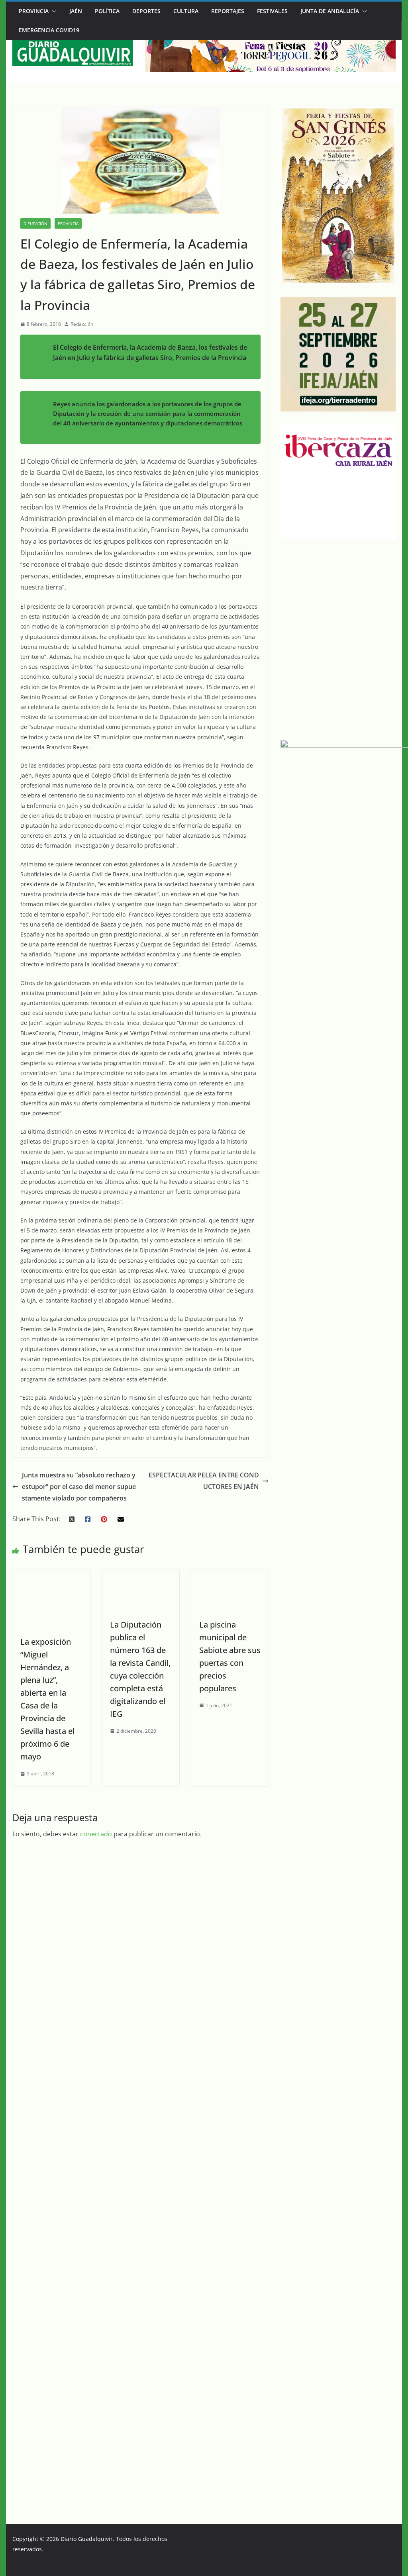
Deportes (146, 11)
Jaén (76, 11)
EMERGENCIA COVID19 (49, 30)
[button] (53, 11)
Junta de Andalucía (330, 11)
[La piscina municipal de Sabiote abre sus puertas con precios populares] (230, 1575)
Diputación (35, 223)
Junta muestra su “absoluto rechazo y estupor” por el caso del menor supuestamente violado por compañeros (79, 1487)
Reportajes (228, 11)
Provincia (34, 11)
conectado (96, 2373)
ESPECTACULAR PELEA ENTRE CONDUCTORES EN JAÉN (204, 1481)
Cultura (186, 11)
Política (107, 11)
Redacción (82, 324)
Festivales (272, 11)
